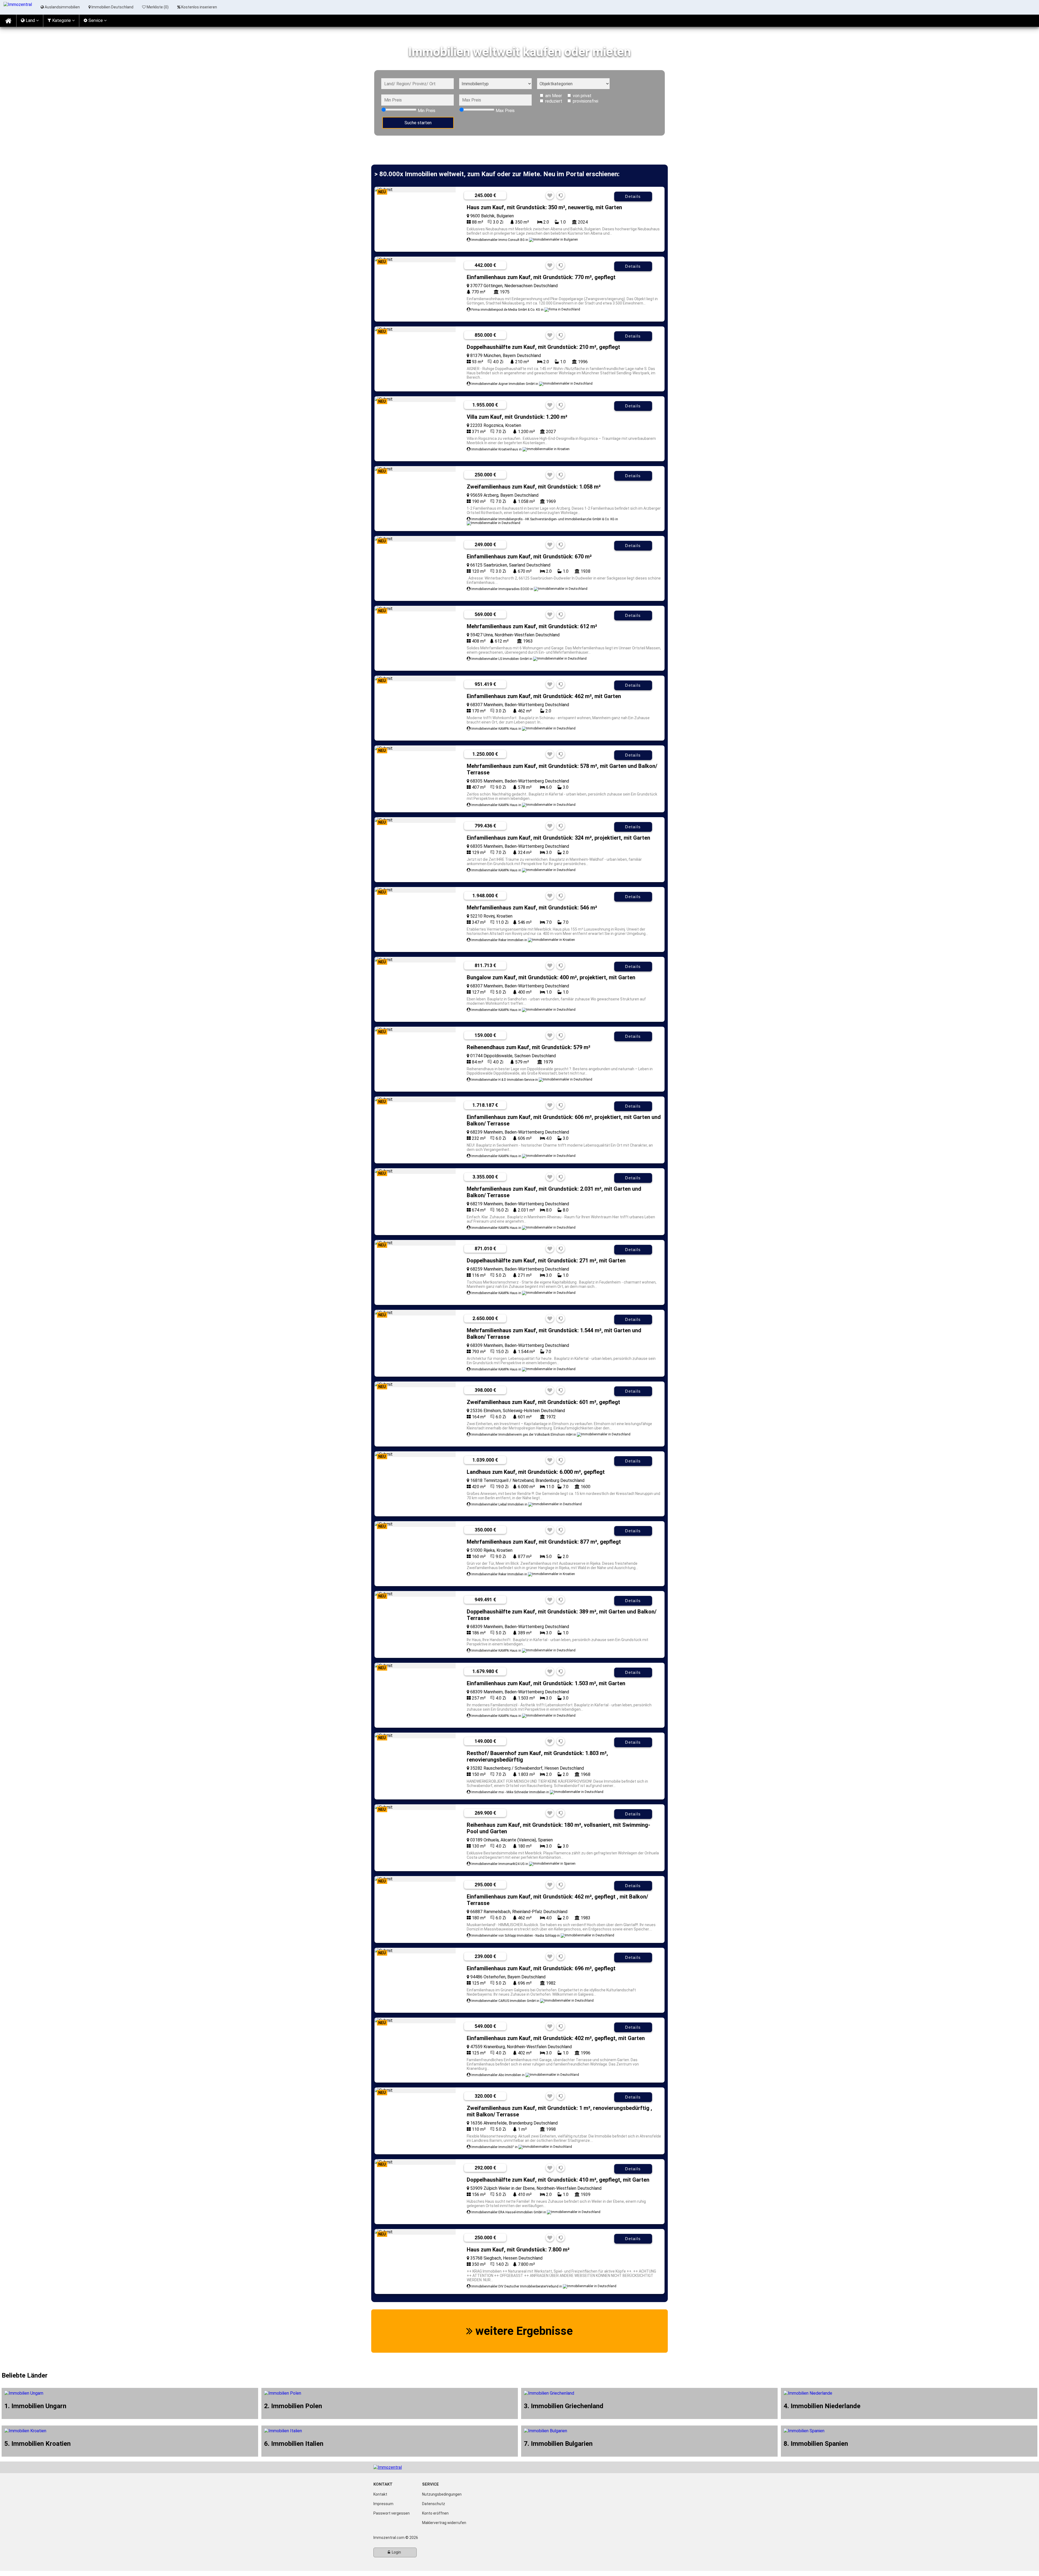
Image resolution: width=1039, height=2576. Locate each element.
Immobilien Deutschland (112, 7)
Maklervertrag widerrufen (444, 2523)
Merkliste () (157, 7)
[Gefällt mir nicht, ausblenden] (561, 196)
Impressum (383, 2504)
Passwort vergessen (392, 2513)
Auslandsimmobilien (62, 7)
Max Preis (505, 111)
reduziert (554, 101)
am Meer (554, 96)
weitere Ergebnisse (523, 2331)
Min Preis (427, 111)
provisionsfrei (586, 101)
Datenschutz (434, 2504)
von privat (582, 96)
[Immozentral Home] (8, 21)
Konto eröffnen (435, 2513)
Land (30, 20)
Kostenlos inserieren (199, 7)
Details (633, 196)
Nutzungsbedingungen (442, 2494)
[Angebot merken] (550, 196)
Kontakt (380, 2494)
